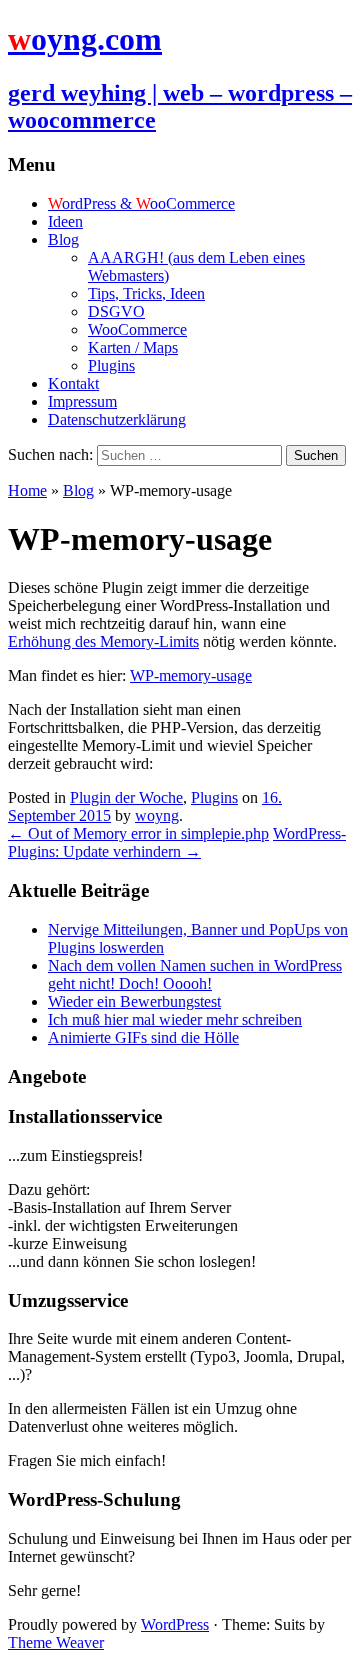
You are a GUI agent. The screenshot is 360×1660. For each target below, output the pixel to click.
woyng (157, 815)
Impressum (82, 401)
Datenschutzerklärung (117, 419)
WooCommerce (137, 329)
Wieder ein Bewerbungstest (134, 1001)
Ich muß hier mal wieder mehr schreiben (175, 1019)
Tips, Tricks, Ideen (146, 293)
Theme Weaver (56, 1642)
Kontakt (73, 383)
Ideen (65, 221)
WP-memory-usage (191, 675)
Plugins (111, 365)
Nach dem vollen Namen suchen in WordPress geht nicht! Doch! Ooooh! (195, 974)
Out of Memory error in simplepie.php (138, 833)
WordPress (175, 1624)
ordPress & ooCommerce (141, 203)
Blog (63, 239)
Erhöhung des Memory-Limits (103, 641)
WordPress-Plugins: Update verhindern (177, 842)
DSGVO (116, 311)
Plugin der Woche (126, 797)
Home (27, 490)
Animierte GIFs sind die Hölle (143, 1037)
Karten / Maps (133, 347)
